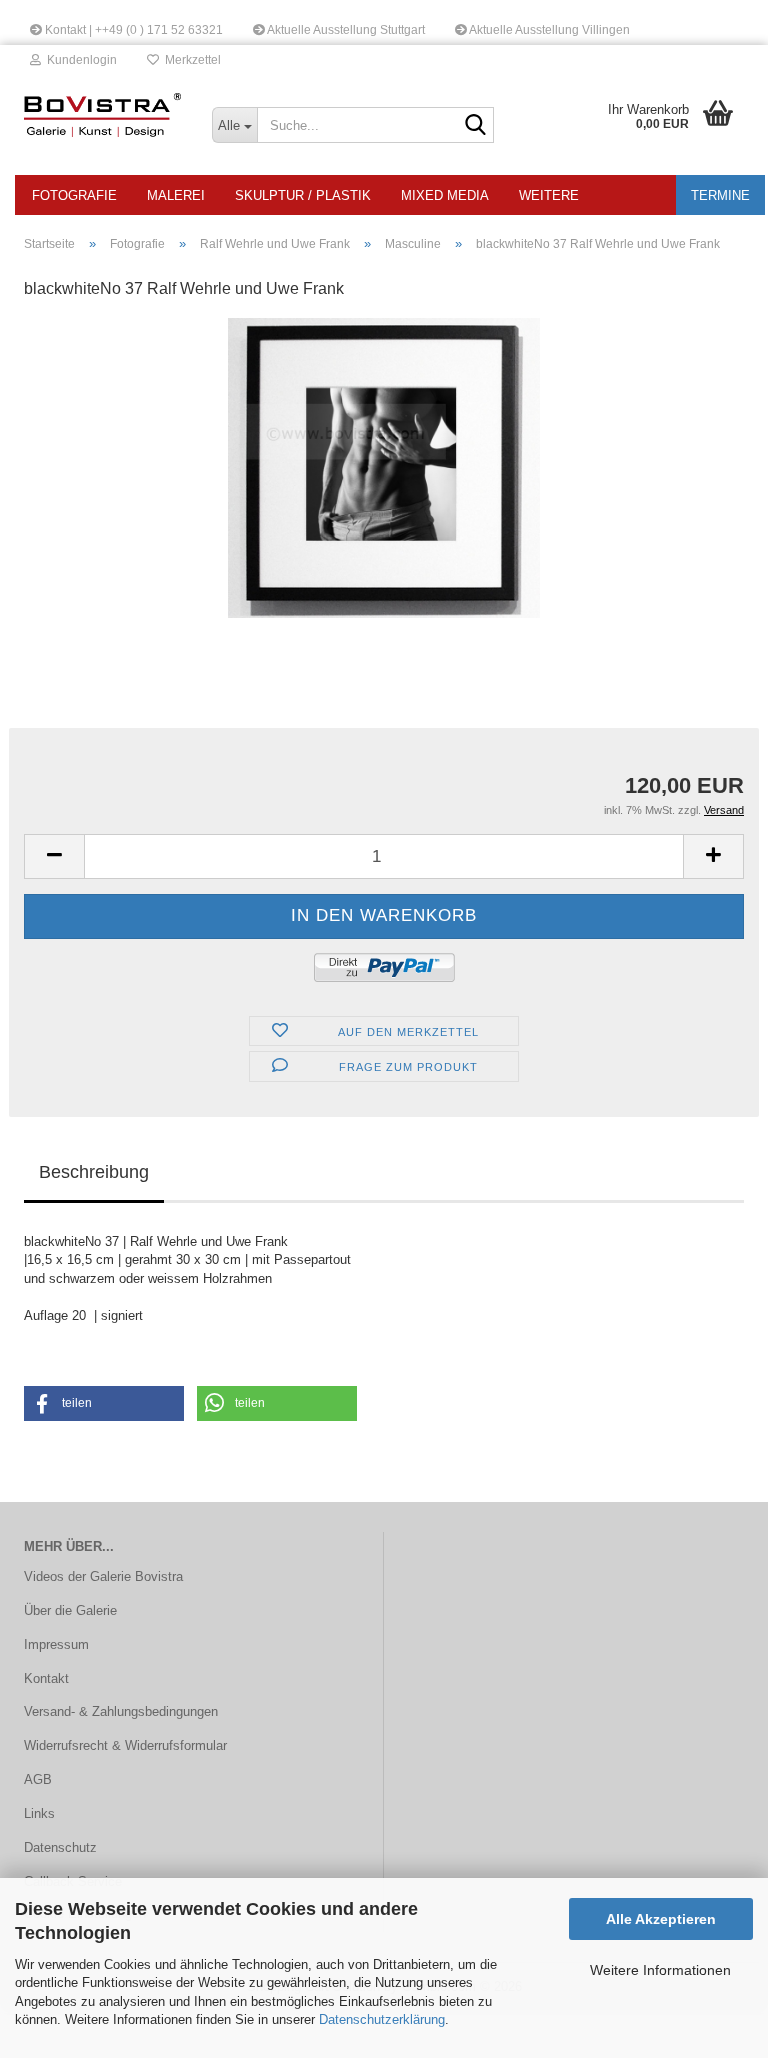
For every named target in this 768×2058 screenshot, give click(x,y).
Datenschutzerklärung (382, 2019)
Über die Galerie (70, 1610)
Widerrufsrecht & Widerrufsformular (125, 1745)
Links (39, 1813)
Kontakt (46, 1678)
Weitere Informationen (660, 1970)
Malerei (176, 195)
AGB (38, 1779)
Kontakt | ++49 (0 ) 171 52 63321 (132, 30)
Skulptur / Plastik (303, 195)
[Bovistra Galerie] (103, 115)
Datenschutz (60, 1847)
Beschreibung (94, 1172)
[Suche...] (475, 126)
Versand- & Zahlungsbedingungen (121, 1711)
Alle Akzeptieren (661, 1919)
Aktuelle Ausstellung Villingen (548, 30)
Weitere (549, 195)
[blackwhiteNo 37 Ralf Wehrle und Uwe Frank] (384, 467)
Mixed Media (445, 195)
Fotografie (74, 195)
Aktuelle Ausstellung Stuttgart (345, 30)
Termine (720, 195)
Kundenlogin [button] (79, 60)
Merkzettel (190, 60)
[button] (54, 856)
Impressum (56, 1644)
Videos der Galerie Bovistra (103, 1576)
